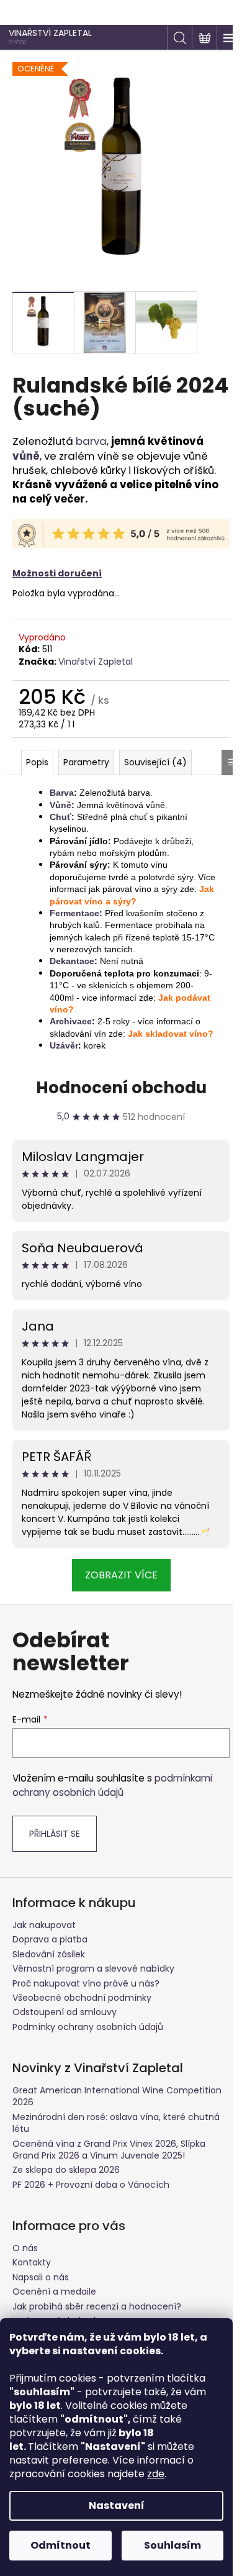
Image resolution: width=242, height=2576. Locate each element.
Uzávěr (64, 1045)
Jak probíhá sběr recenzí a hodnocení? (97, 2306)
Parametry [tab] (86, 762)
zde (156, 2474)
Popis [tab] (37, 762)
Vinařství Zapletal (96, 662)
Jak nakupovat (44, 1925)
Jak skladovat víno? (171, 1034)
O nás (25, 2248)
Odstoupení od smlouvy (65, 2012)
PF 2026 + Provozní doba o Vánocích (91, 2185)
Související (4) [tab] (155, 762)
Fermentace (74, 913)
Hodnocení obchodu (121, 1088)
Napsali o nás (41, 2277)
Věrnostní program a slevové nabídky (93, 1968)
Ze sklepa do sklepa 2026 (66, 2170)
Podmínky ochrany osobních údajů (88, 2027)
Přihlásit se (55, 1834)
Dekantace (72, 961)
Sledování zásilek (49, 1954)
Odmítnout (60, 2545)
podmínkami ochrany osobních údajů (112, 1785)
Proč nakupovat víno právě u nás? (86, 1983)
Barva (62, 793)
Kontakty (32, 2262)
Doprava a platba (50, 1939)
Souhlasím (173, 2545)
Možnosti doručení (57, 573)
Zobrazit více (121, 1575)
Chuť (60, 817)
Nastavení (117, 2505)
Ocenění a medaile (54, 2292)
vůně (26, 456)
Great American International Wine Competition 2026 (117, 2096)
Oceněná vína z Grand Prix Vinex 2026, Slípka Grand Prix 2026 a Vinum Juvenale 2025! (109, 2150)
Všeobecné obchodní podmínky (82, 1998)
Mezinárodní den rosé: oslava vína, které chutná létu (116, 2123)
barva (91, 441)
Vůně (60, 805)
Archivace (71, 1021)
